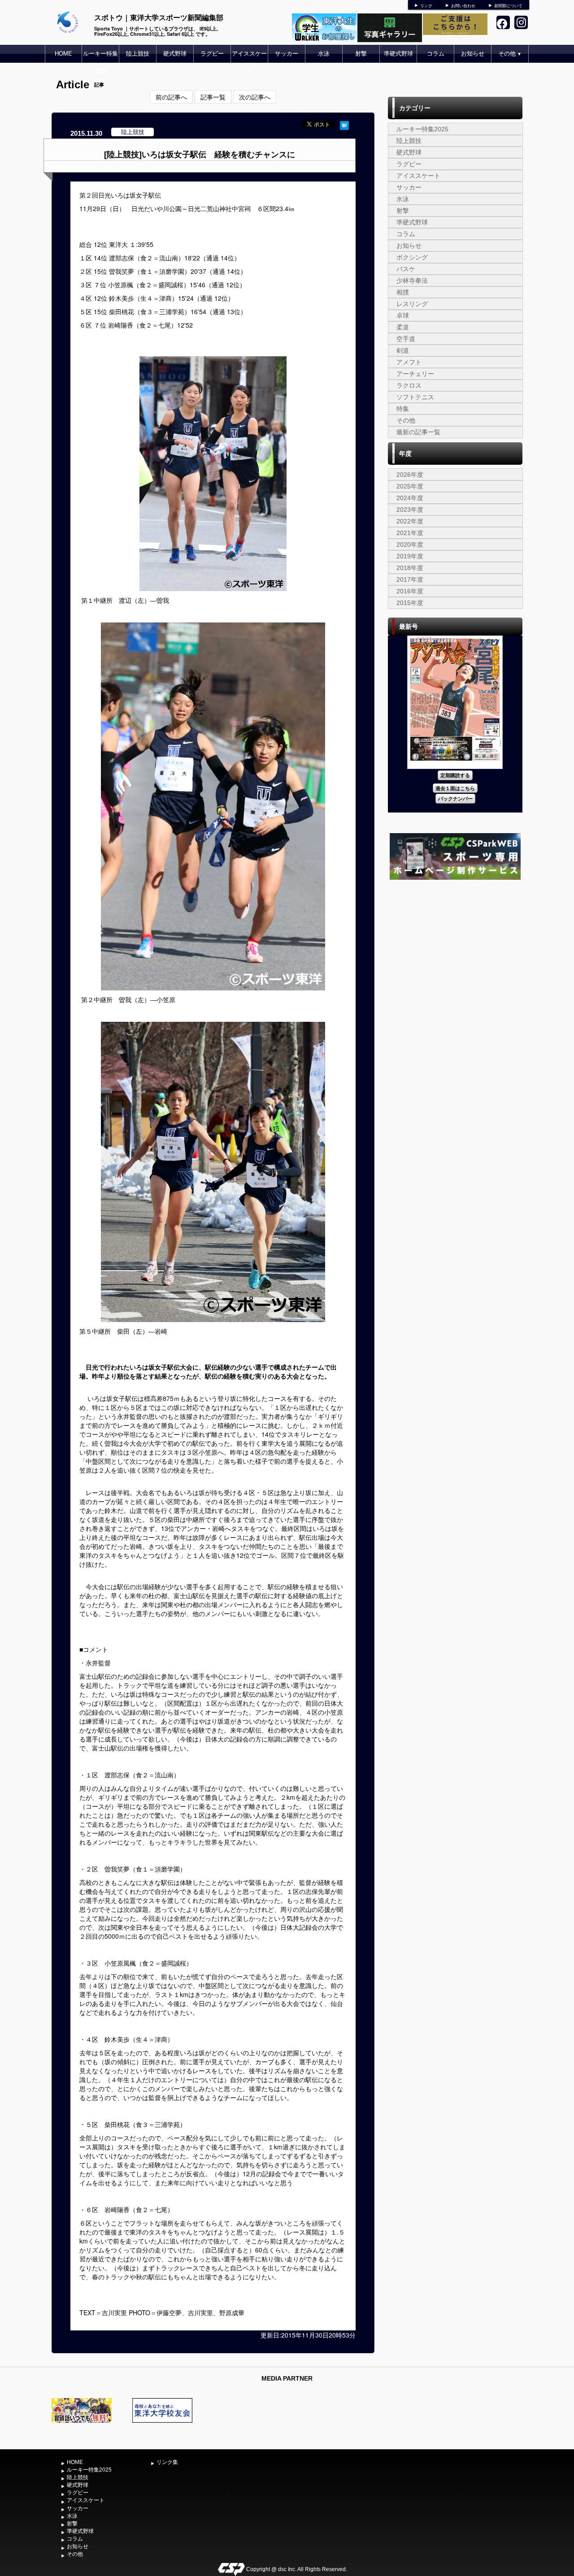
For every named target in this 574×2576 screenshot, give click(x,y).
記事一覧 (213, 97)
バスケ (406, 269)
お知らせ (473, 54)
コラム (436, 54)
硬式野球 (175, 54)
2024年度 (410, 498)
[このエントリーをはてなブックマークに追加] (344, 124)
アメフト (409, 362)
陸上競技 (138, 54)
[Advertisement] (455, 949)
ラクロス (409, 385)
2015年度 (410, 603)
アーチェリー (415, 374)
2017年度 (410, 579)
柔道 (403, 327)
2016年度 (410, 591)
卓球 (403, 316)
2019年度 (410, 556)
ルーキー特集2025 (100, 63)
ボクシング (412, 257)
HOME (63, 54)
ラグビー (212, 54)
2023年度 (410, 510)
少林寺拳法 (412, 281)
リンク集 (167, 2462)
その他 (510, 54)
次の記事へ (255, 97)
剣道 (403, 350)
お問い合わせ (463, 6)
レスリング (412, 304)
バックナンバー (455, 798)
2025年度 (410, 486)
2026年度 (410, 475)
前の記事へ (171, 97)
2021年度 (410, 533)
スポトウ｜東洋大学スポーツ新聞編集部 (159, 17)
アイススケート (249, 63)
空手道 (406, 339)
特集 (403, 409)
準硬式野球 (398, 54)
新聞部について (508, 6)
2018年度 (410, 568)
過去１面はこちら (455, 788)
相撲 (403, 292)
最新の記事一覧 (418, 432)
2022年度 (410, 521)
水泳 (324, 54)
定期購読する (455, 775)
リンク (426, 6)
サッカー (287, 54)
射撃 (361, 54)
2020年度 (410, 545)
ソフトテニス (415, 397)
